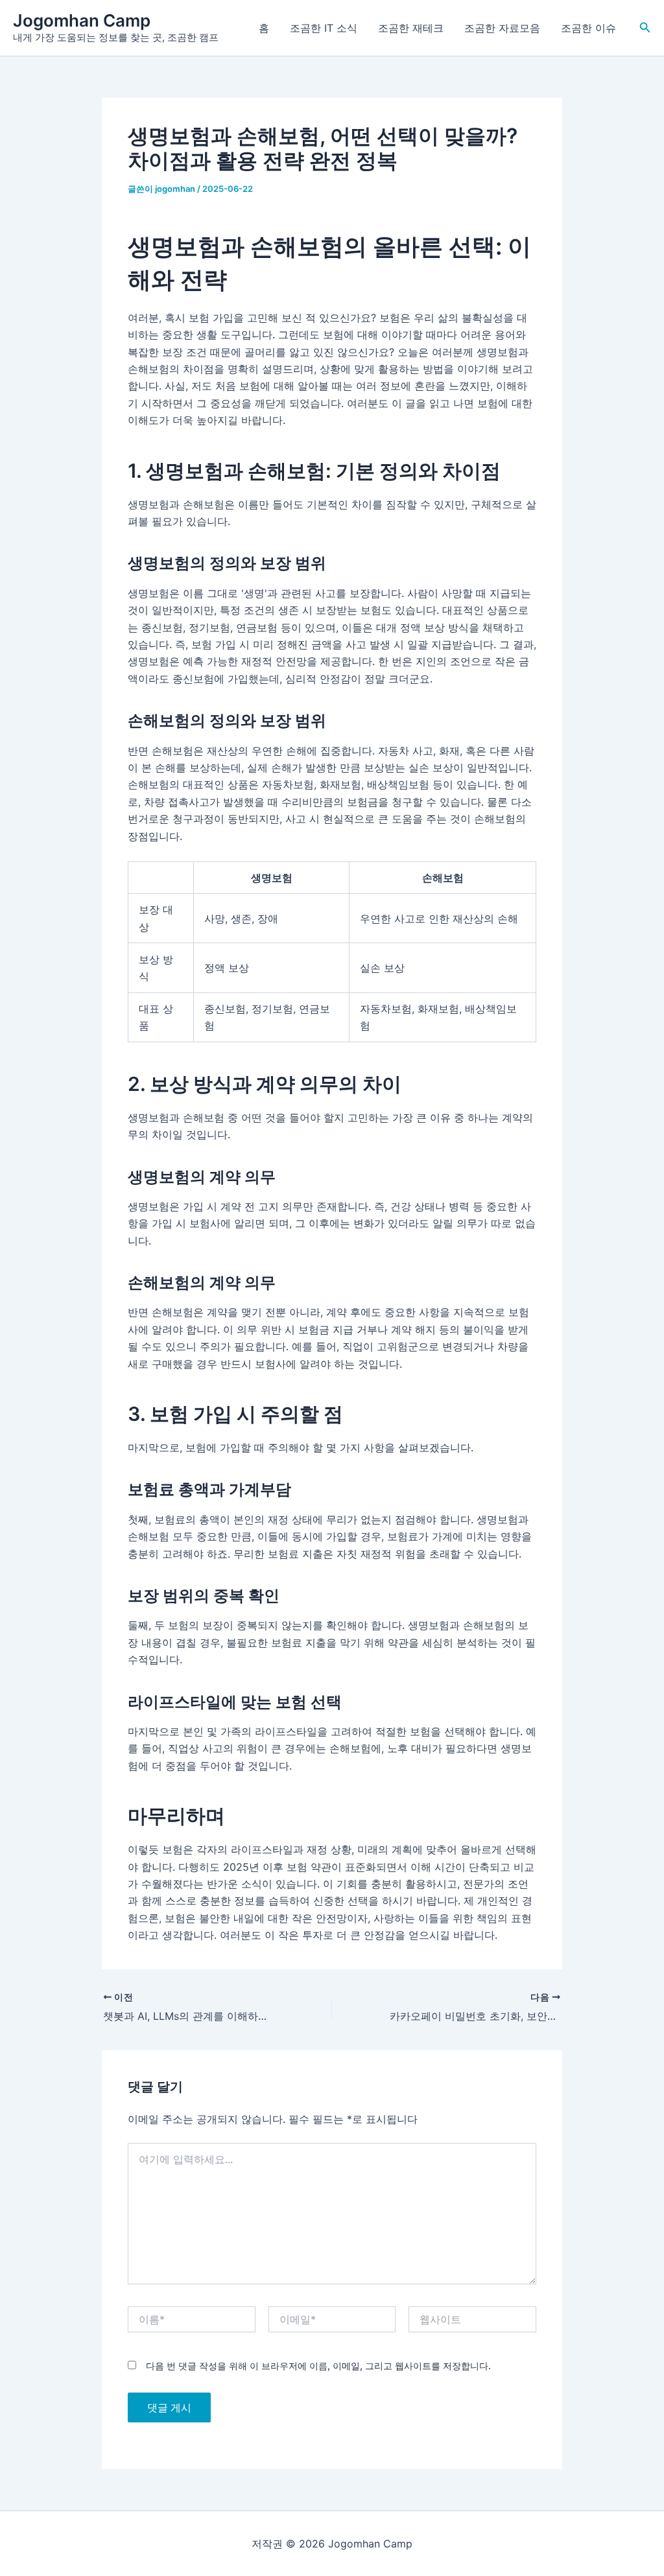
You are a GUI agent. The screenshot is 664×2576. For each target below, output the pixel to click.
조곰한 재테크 (411, 28)
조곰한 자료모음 (502, 28)
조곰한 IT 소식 (324, 28)
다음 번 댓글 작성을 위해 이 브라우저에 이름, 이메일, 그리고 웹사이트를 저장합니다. (318, 2366)
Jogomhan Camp (82, 20)
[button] (645, 28)
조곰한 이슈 (588, 28)
